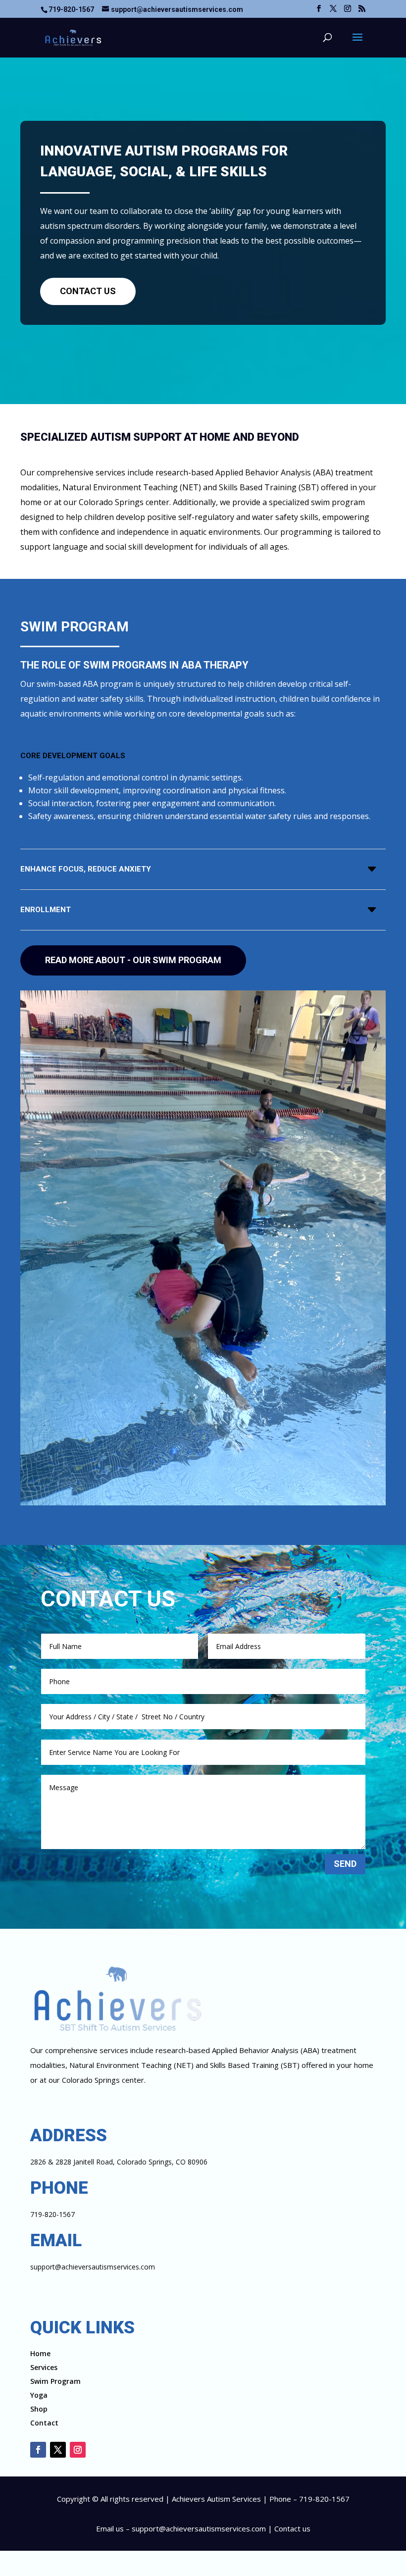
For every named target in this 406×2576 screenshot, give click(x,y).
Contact (44, 2423)
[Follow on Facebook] (38, 2450)
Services (44, 2367)
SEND (345, 1864)
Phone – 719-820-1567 (309, 2499)
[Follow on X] (58, 2450)
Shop (39, 2409)
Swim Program (55, 2381)
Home (40, 2353)
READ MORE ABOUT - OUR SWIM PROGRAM (133, 960)
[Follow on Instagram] (78, 2450)
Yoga (39, 2395)
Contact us (292, 2528)
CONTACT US (88, 291)
